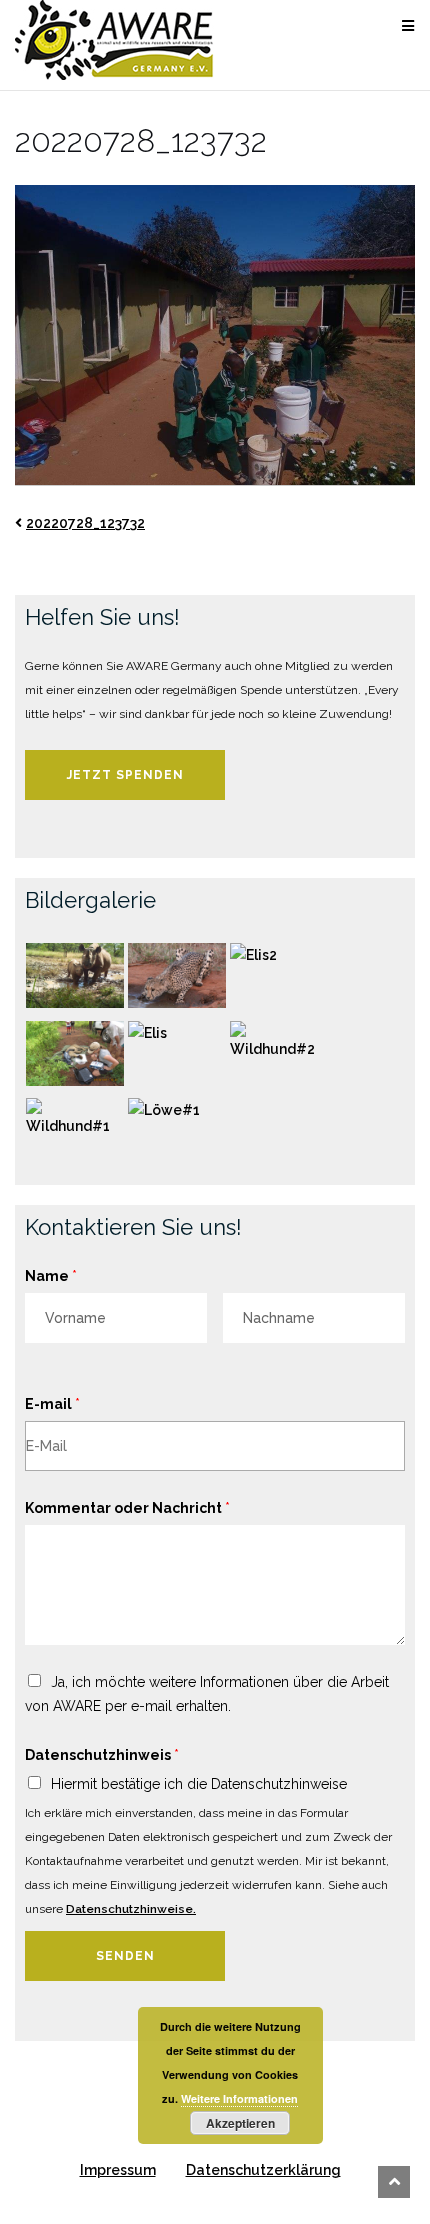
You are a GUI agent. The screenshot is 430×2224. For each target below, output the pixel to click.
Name (51, 1276)
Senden (125, 1956)
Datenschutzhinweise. (131, 1909)
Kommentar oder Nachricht (127, 1508)
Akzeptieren (240, 2123)
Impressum (118, 2170)
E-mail (52, 1404)
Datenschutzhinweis (102, 1755)
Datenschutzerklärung (263, 2170)
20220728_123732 (85, 523)
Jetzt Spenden (125, 775)
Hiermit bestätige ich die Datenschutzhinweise (199, 1784)
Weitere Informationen (239, 2098)
